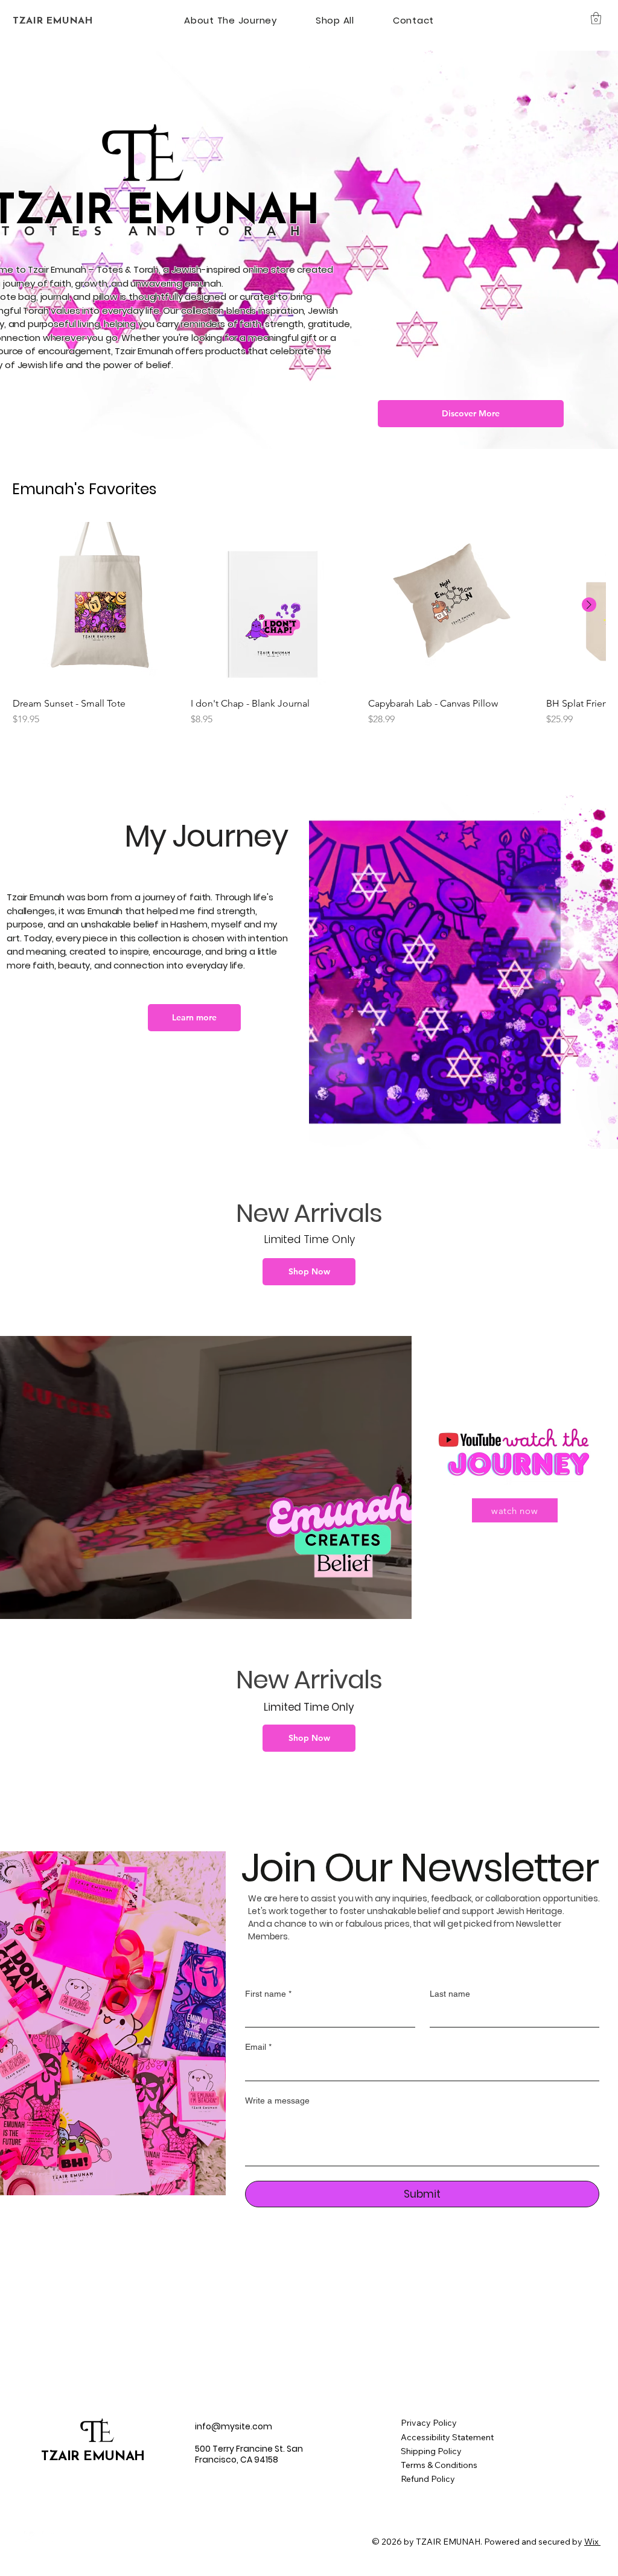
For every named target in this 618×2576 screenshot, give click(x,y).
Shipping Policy (431, 2451)
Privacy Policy (429, 2423)
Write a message (277, 2101)
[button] (596, 18)
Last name (450, 1994)
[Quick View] (96, 605)
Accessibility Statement (447, 2437)
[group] (309, 624)
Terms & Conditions (439, 2465)
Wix (591, 2542)
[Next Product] (589, 605)
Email (258, 2047)
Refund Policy (428, 2479)
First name (268, 1994)
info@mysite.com (234, 2426)
